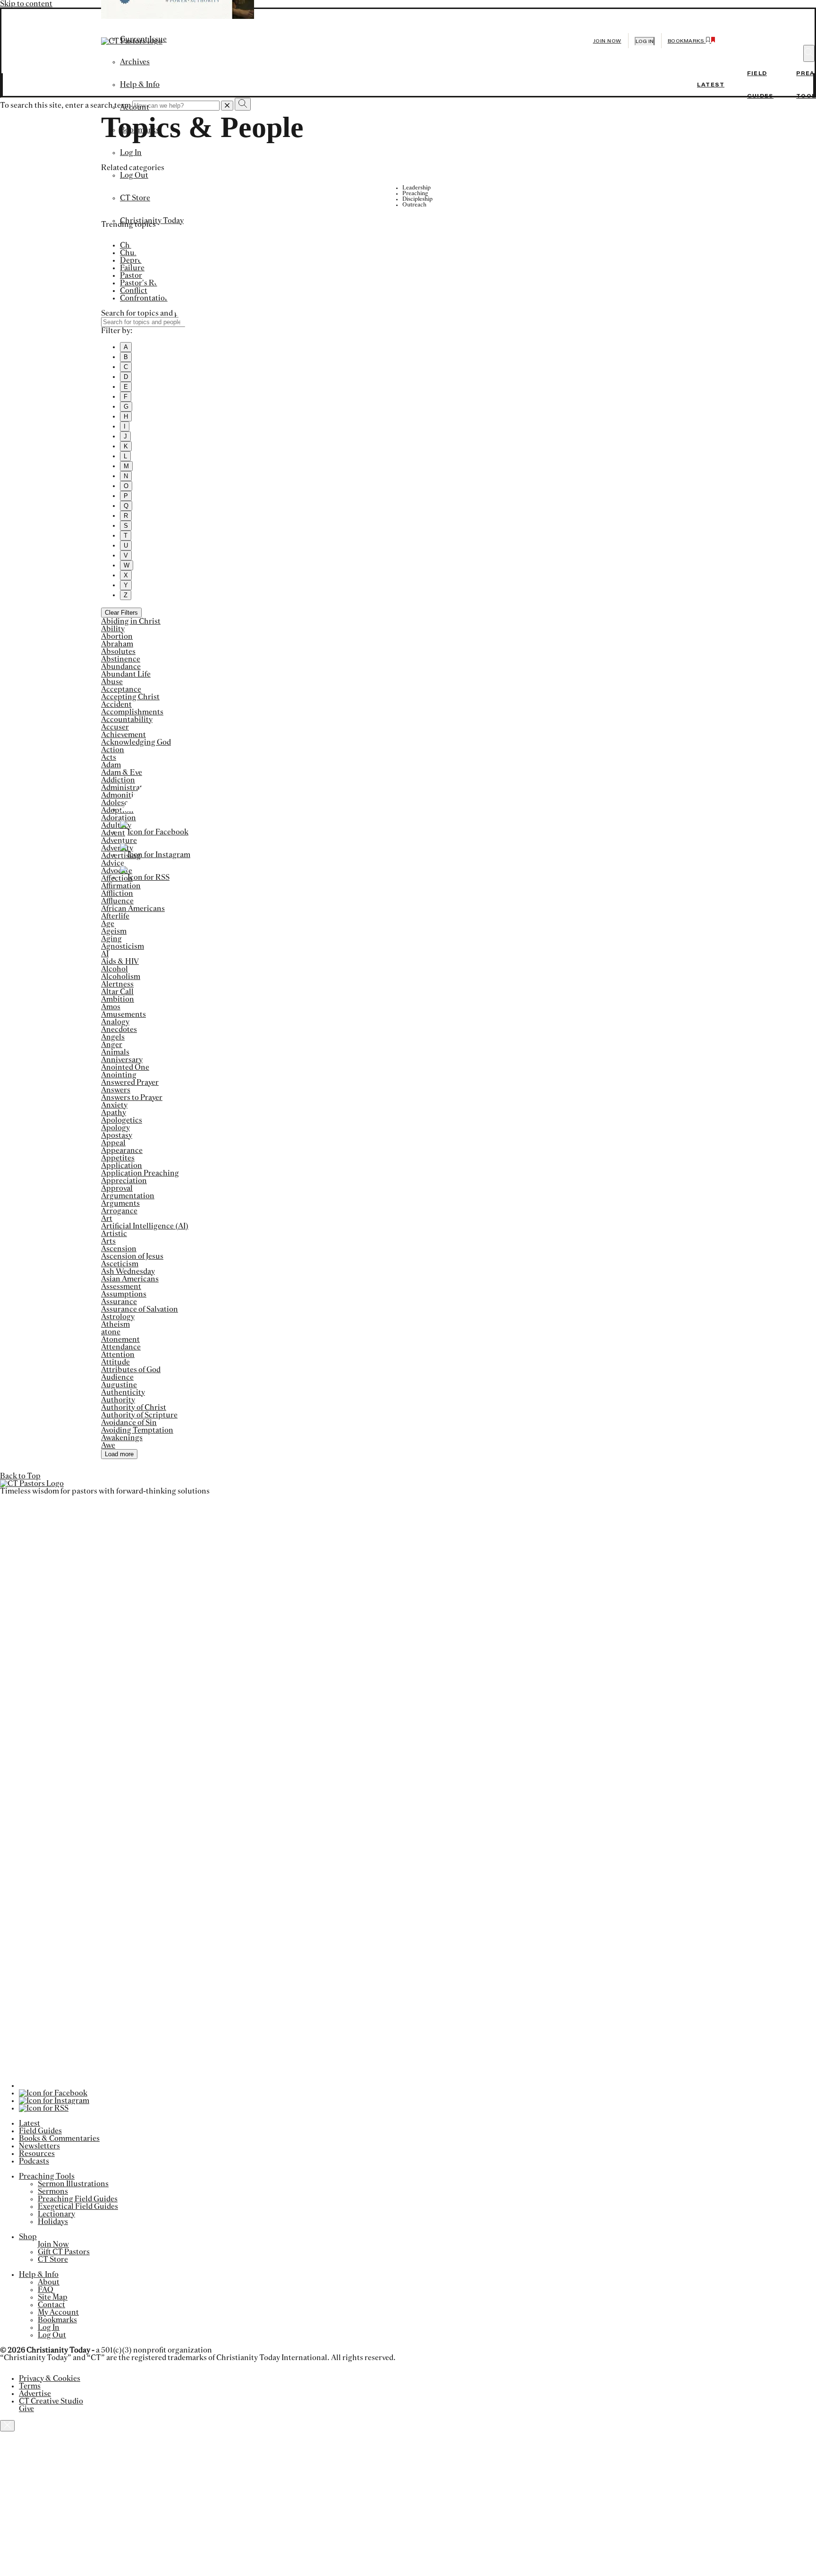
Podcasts (34, 2161)
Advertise (35, 2394)
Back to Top (20, 1476)
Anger (112, 1045)
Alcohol (115, 969)
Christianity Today (152, 221)
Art (107, 1219)
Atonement (120, 1340)
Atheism (115, 1324)
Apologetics (122, 1120)
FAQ (46, 2290)
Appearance (122, 1151)
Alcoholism (121, 977)
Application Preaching (140, 1173)
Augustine (119, 1385)
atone (111, 1332)
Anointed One (125, 1067)
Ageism (114, 931)
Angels (113, 1037)
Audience (117, 1377)
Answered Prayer (130, 1082)
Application (122, 1166)
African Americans (133, 909)
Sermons (53, 2191)
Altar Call (117, 992)
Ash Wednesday (128, 1271)
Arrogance (119, 1211)
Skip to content (26, 4)
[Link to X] (403, 809)
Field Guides (40, 2131)
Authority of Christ (134, 1408)
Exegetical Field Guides (78, 2207)
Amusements (123, 1014)
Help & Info (140, 85)
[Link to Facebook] (154, 832)
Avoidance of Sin (129, 1423)
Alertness (117, 984)
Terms (30, 2386)
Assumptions (124, 1294)
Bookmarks (140, 130)
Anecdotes (119, 1030)
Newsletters (39, 2146)
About (49, 2282)
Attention (118, 1355)
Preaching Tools (47, 2176)
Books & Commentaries (59, 2138)
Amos (111, 1007)
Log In (131, 153)
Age (108, 924)
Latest (711, 85)
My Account (58, 2312)
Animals (115, 1052)
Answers (116, 1090)
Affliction (117, 893)
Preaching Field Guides (78, 2199)
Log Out (134, 175)
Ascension (119, 1249)
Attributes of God (131, 1370)
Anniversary (122, 1060)
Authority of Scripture (139, 1415)
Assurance (119, 1302)
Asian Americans (130, 1279)
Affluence (117, 901)
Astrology (118, 1317)
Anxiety (114, 1105)
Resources (37, 2154)
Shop (28, 2237)
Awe (108, 1445)
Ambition (118, 999)
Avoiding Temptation (137, 1430)
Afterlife (115, 916)
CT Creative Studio (51, 2401)
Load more (119, 1454)
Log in (645, 41)
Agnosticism (123, 946)
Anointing (119, 1075)
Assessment (121, 1287)
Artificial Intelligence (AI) (145, 1226)
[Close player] (7, 2426)
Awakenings (122, 1438)
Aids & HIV (120, 962)
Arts (108, 1241)
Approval (117, 1188)
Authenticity (123, 1392)
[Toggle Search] (809, 53)
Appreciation (124, 1181)
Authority (118, 1400)
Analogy (115, 1022)
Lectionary (56, 2214)
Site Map (53, 2297)
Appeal (113, 1143)
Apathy (114, 1113)
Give (26, 2409)
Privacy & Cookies (50, 2379)
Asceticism (120, 1264)
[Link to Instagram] (155, 855)
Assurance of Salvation (140, 1309)
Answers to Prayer (132, 1098)
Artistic (114, 1234)
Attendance (121, 1347)
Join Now (607, 41)
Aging (111, 939)
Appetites (118, 1158)
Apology (115, 1128)
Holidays (53, 2222)
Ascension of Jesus (132, 1256)
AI (105, 954)
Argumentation (128, 1196)
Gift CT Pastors (64, 2252)
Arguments (120, 1203)
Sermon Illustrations (73, 2184)
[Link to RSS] (145, 877)
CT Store (135, 198)
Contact (51, 2305)
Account (135, 107)
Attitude (115, 1362)
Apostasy (117, 1135)
